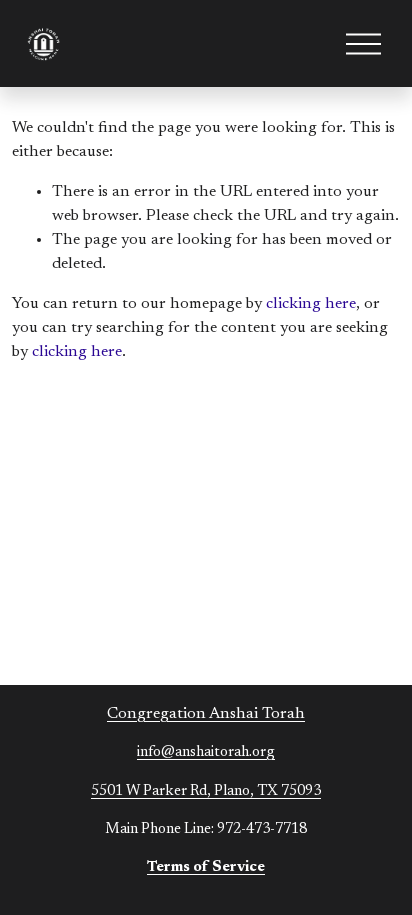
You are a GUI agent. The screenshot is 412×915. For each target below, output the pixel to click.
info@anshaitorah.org (206, 752)
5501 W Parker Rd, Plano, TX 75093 (206, 791)
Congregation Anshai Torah (206, 714)
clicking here (311, 304)
